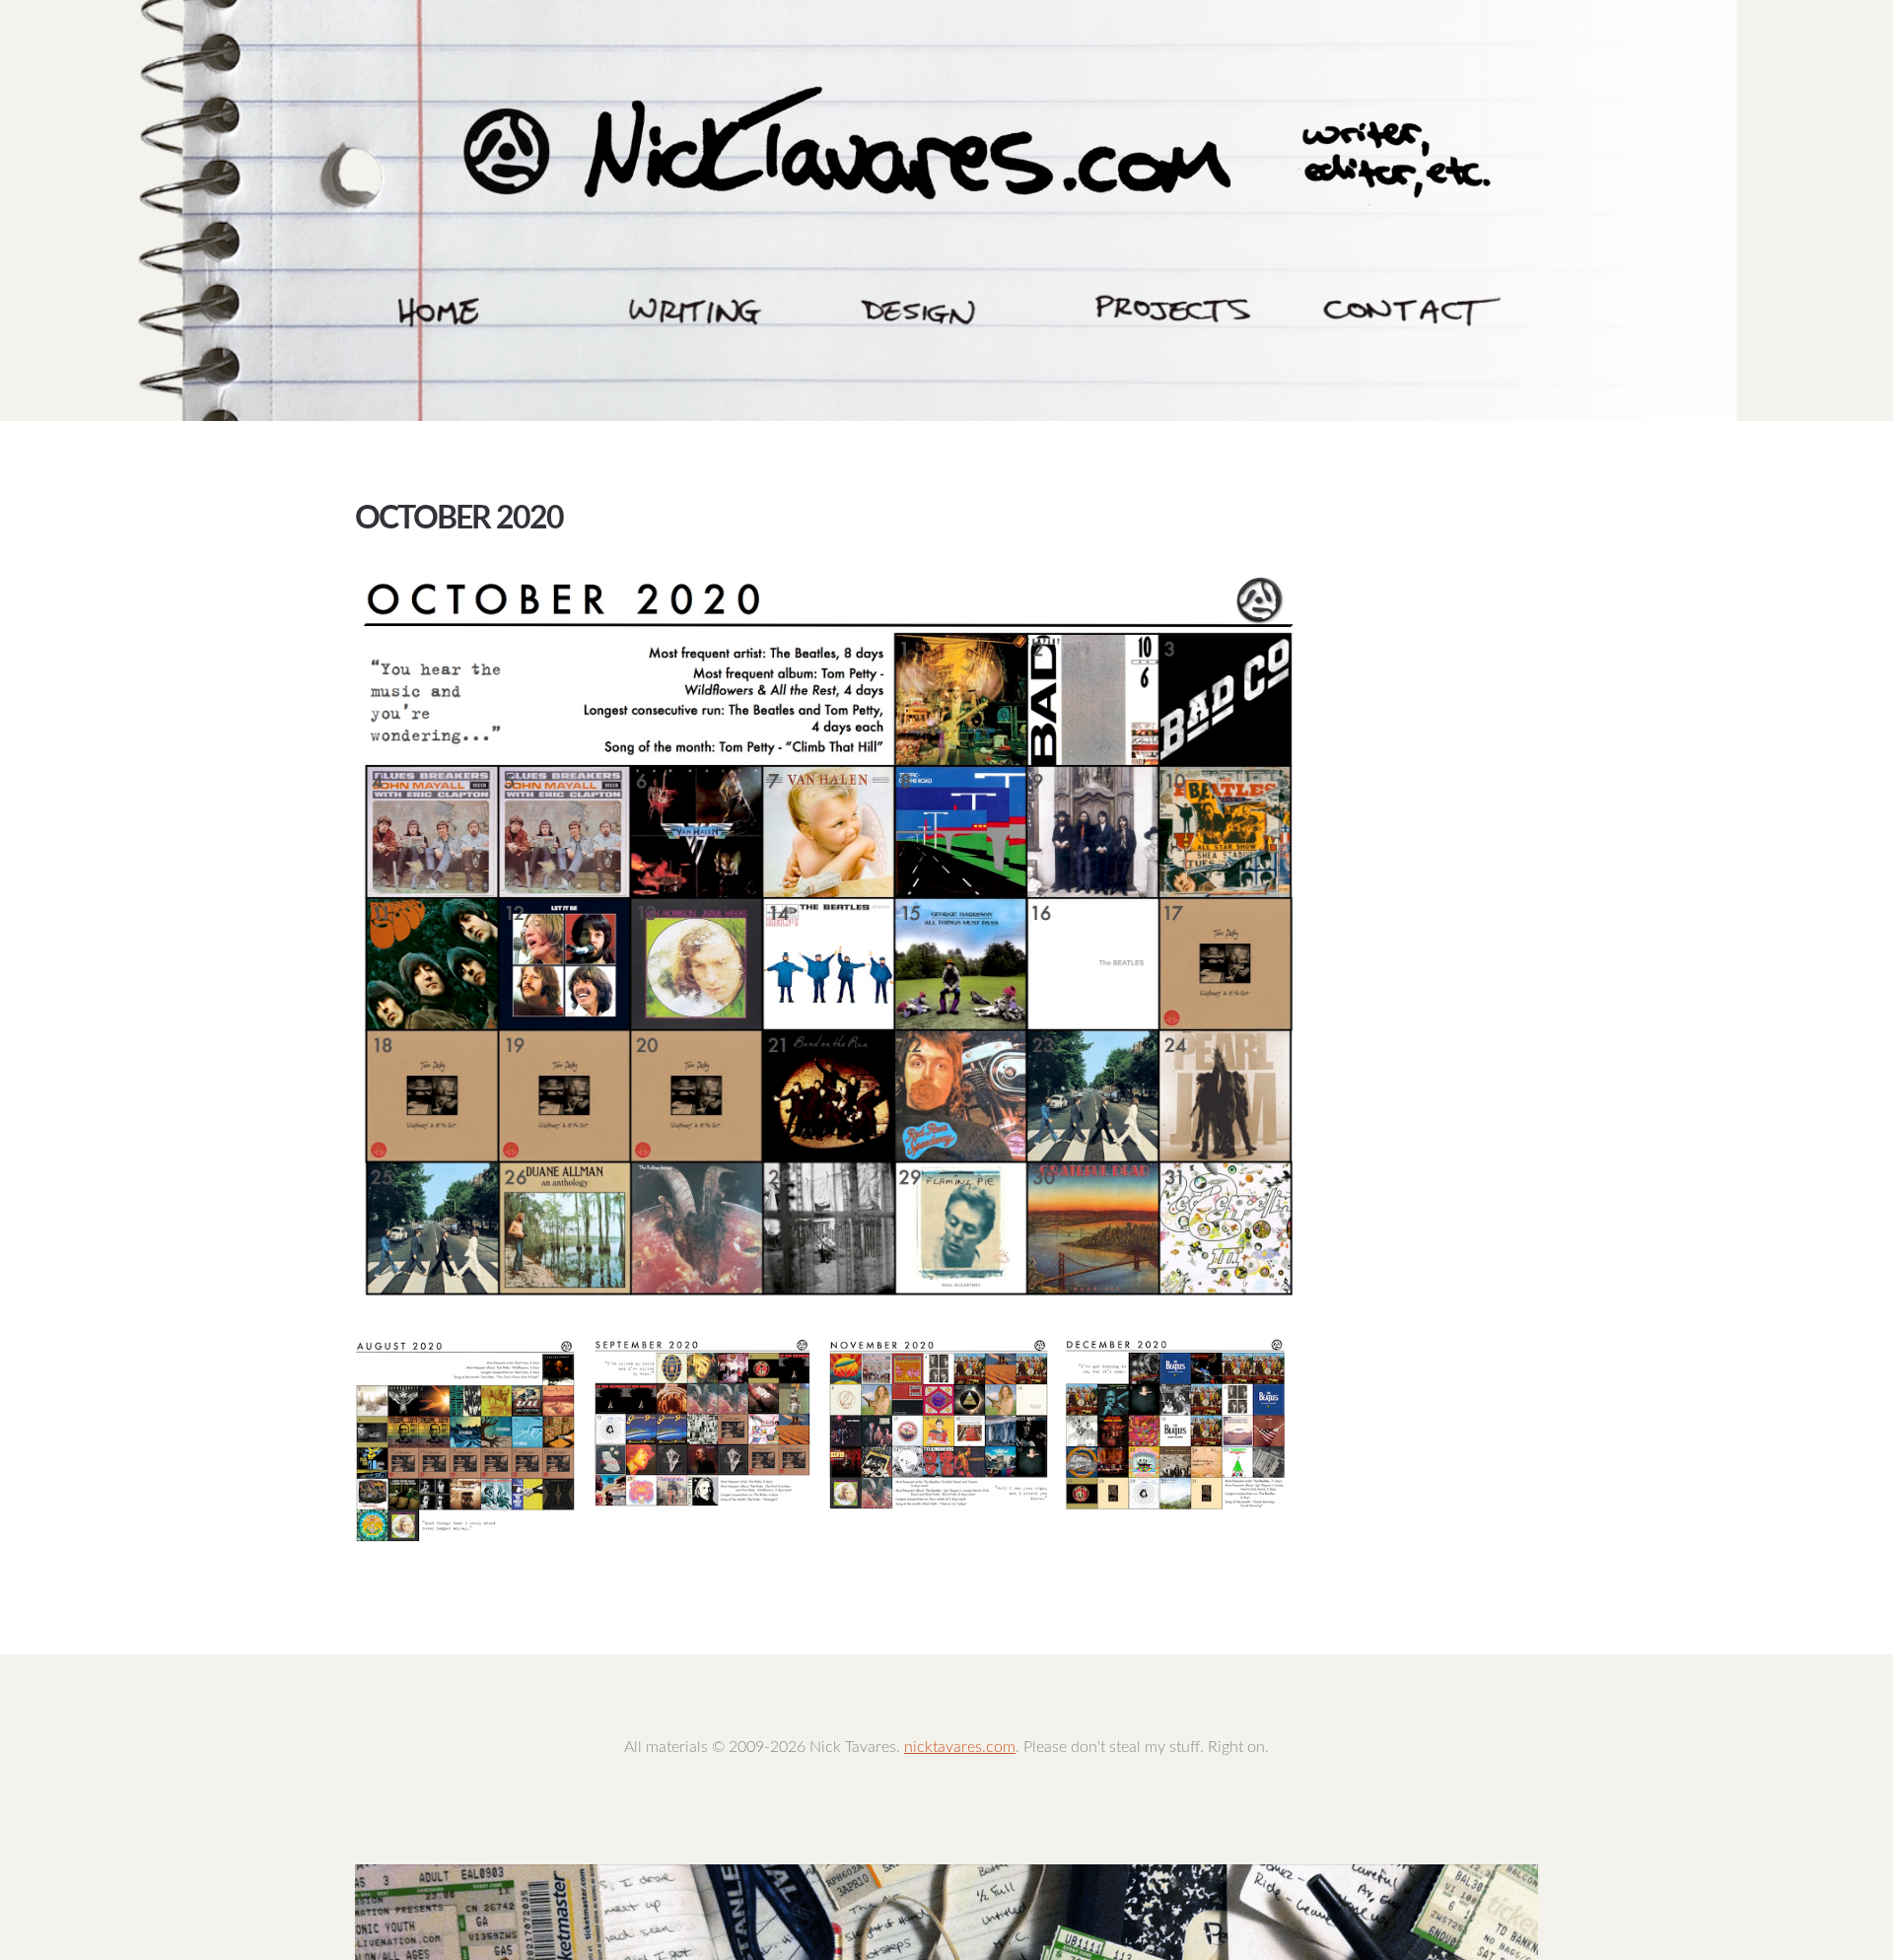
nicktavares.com (960, 1747)
